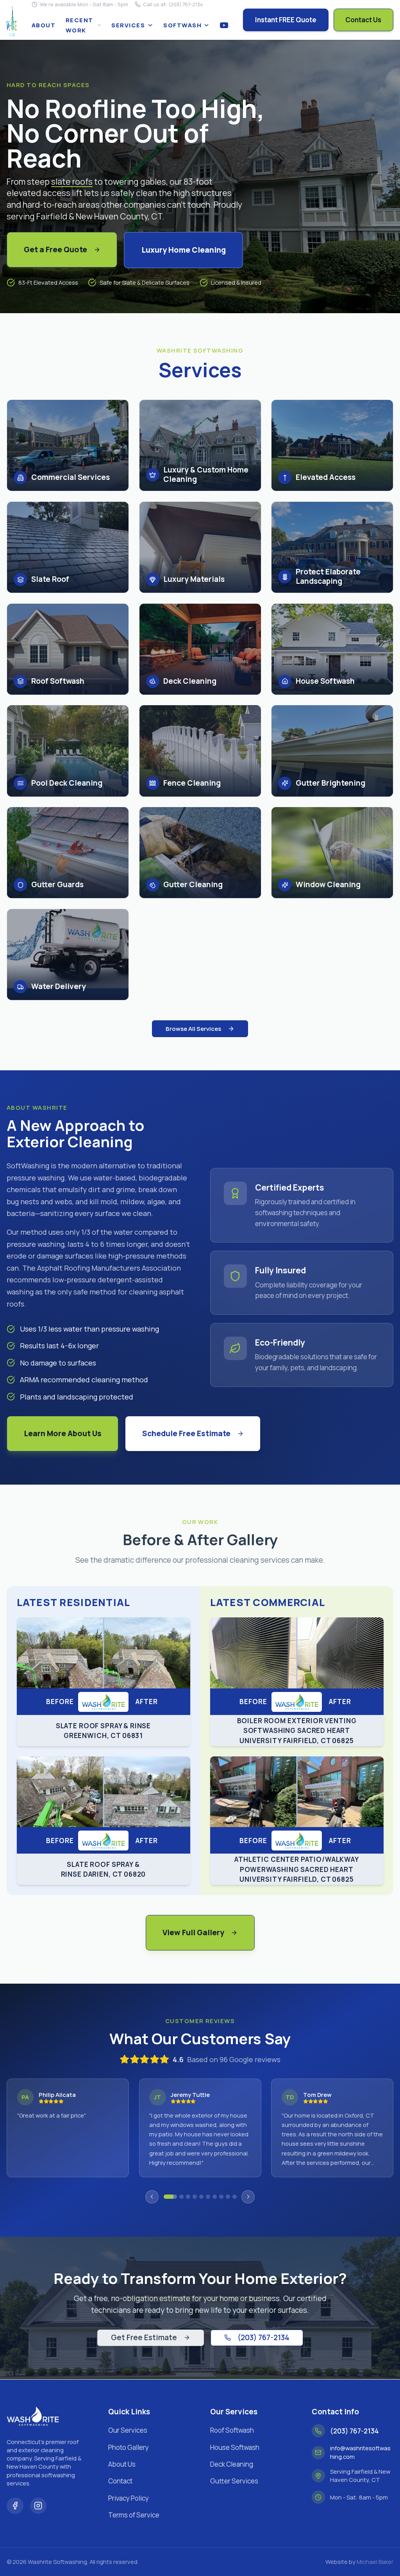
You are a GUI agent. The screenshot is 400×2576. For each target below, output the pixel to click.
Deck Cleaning (232, 2464)
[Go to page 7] (215, 2197)
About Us (122, 2464)
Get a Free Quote (55, 250)
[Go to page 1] (166, 2197)
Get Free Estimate (144, 2337)
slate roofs (72, 181)
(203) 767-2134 (263, 2337)
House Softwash (235, 2447)
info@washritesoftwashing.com (360, 2452)
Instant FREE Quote (286, 20)
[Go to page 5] (201, 2197)
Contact (120, 2481)
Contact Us (363, 20)
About (44, 25)
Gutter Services (234, 2481)
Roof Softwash (232, 2430)
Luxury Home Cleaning (184, 250)
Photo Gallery (129, 2447)
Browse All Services (193, 1029)
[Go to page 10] (235, 2197)
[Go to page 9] (228, 2197)
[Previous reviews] (152, 2197)
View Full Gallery (193, 1932)
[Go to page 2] (177, 2197)
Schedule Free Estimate (186, 1433)
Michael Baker (375, 2562)
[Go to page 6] (208, 2197)
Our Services (128, 2430)
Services (128, 25)
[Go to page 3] (188, 2197)
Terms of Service (134, 2515)
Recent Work (79, 25)
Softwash (182, 25)
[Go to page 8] (221, 2197)
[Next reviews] (248, 2197)
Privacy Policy (129, 2498)
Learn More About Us (63, 1433)
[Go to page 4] (195, 2197)
